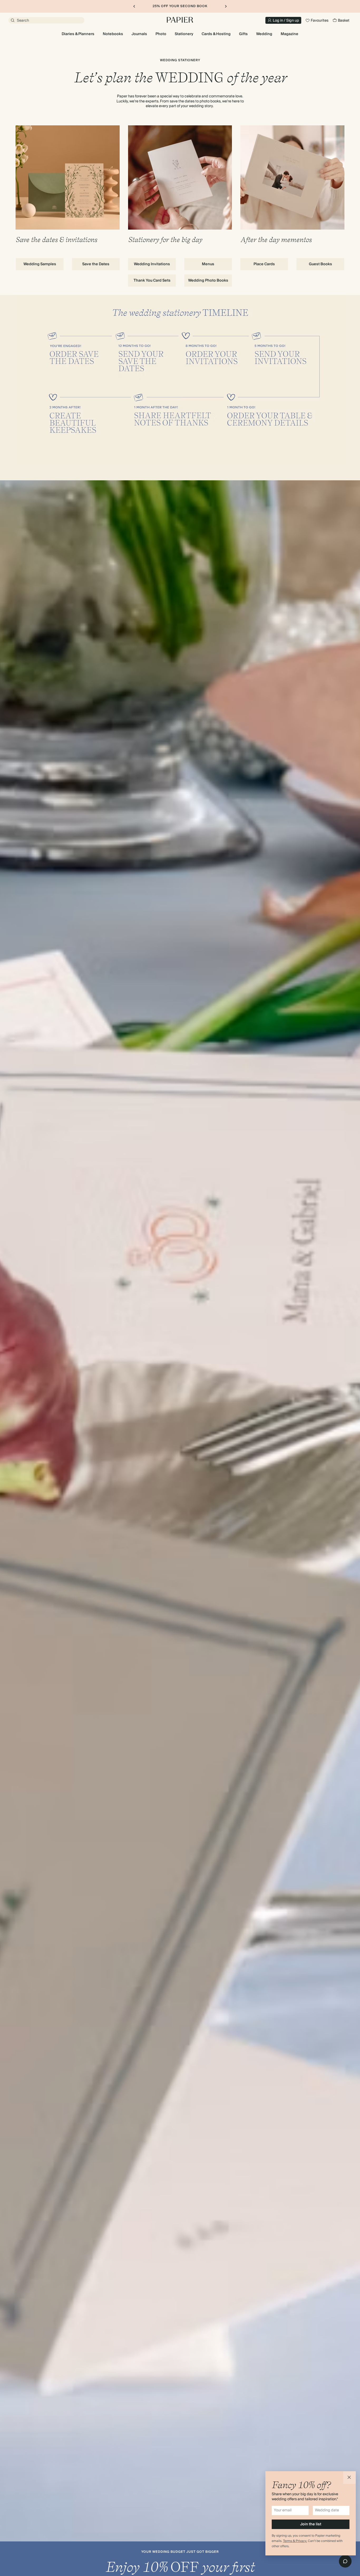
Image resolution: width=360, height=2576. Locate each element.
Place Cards (264, 264)
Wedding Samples (40, 264)
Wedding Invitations (152, 264)
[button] (349, 2478)
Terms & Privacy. (295, 2541)
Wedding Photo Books (208, 281)
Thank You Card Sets (152, 281)
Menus (208, 264)
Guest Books (320, 264)
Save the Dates (96, 264)
